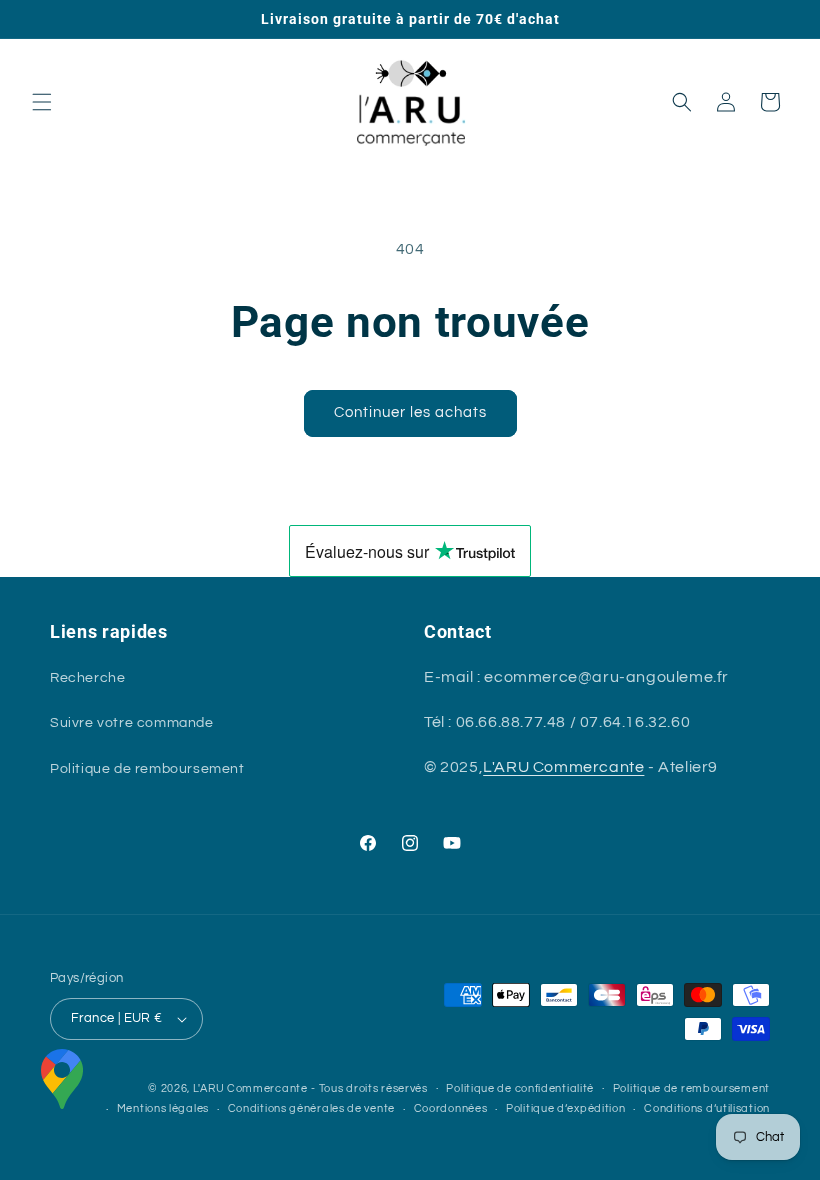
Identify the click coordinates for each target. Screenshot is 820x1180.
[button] (42, 102)
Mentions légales (163, 1108)
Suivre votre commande (132, 723)
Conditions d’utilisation (707, 1108)
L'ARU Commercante (563, 767)
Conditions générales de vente (311, 1108)
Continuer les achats (410, 412)
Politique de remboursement (147, 769)
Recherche (87, 678)
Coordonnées (451, 1108)
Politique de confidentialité (520, 1088)
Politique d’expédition (565, 1108)
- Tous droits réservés (369, 1088)
